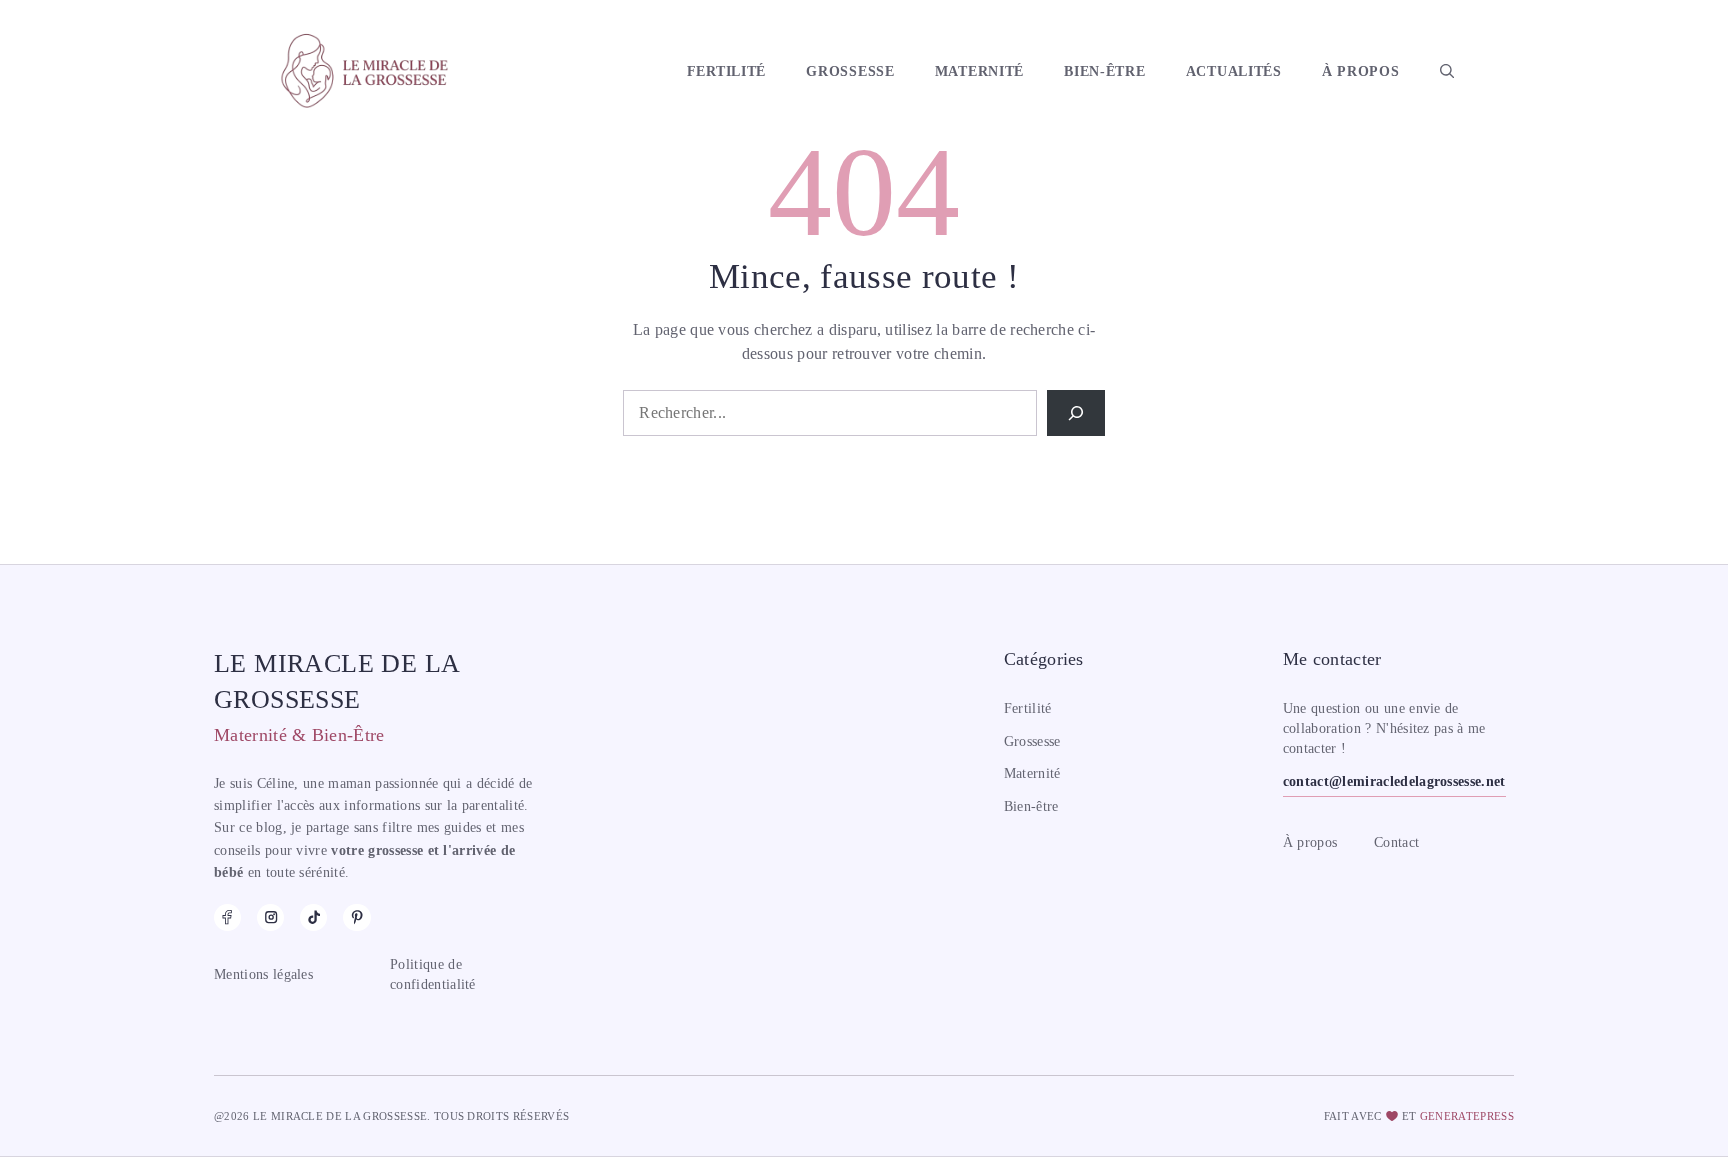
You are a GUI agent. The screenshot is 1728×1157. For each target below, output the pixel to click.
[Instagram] (270, 917)
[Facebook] (227, 917)
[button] (1447, 71)
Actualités (1234, 71)
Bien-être (1104, 71)
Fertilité (726, 71)
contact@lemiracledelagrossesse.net (1394, 781)
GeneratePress (1467, 1116)
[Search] (1076, 413)
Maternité (979, 71)
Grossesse (850, 71)
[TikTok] (313, 917)
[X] (356, 917)
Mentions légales (263, 974)
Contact (1396, 842)
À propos (1361, 71)
